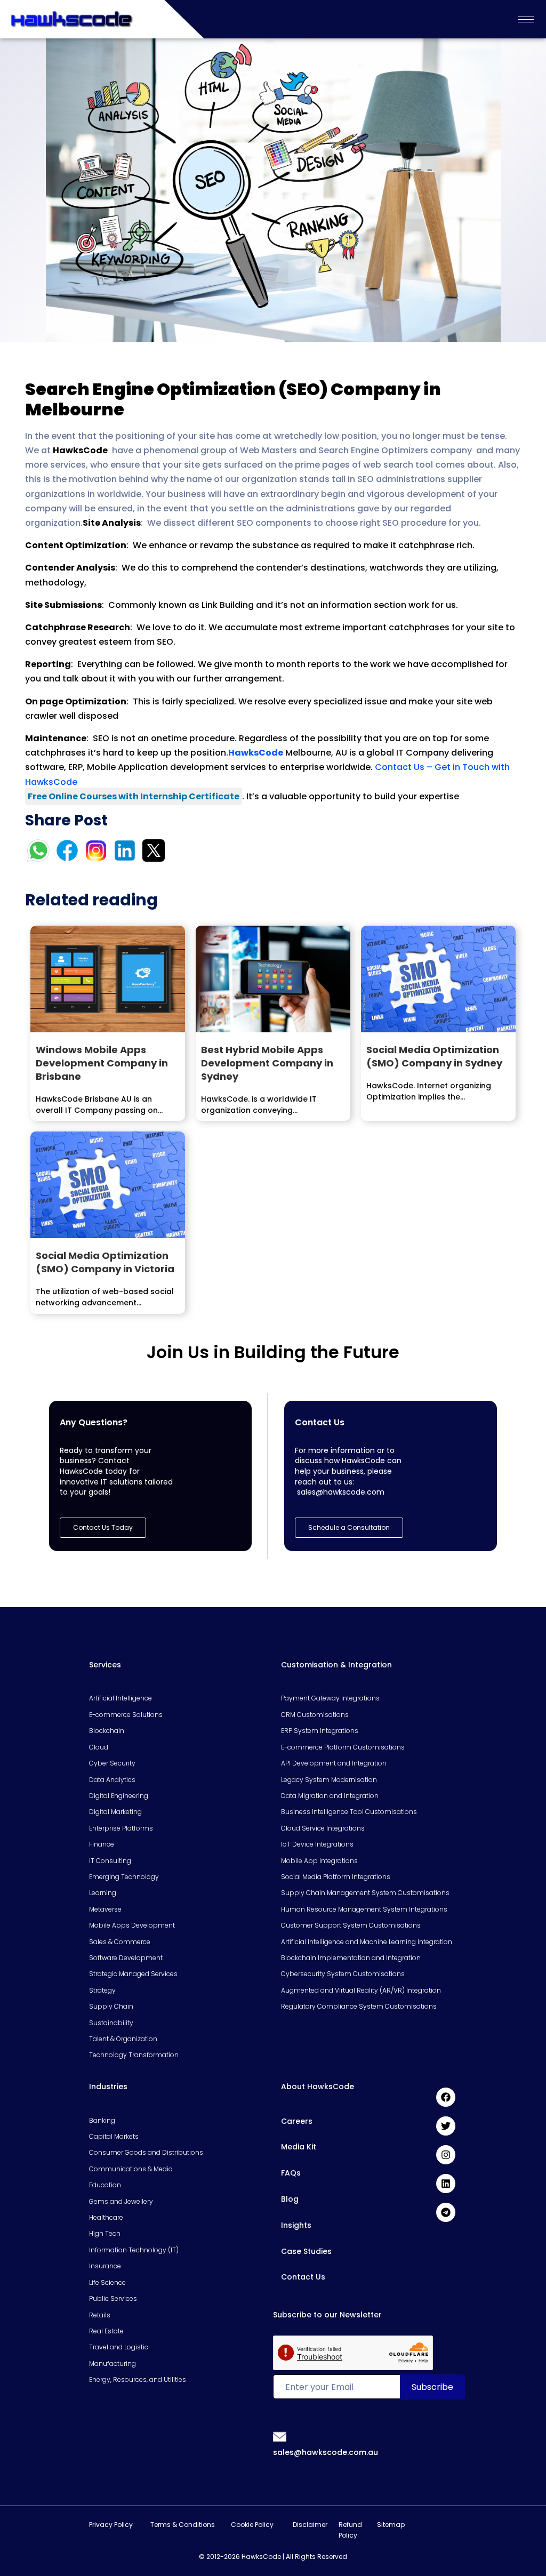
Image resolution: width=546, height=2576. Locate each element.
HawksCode (256, 753)
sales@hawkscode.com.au (326, 2452)
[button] (349, 1528)
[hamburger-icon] (526, 19)
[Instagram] (446, 2155)
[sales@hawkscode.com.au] (280, 2436)
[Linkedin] (446, 2184)
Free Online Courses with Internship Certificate (134, 796)
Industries (108, 2087)
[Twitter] (446, 2126)
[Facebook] (446, 2097)
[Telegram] (446, 2212)
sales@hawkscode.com (341, 1492)
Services (105, 1665)
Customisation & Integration (336, 1665)
